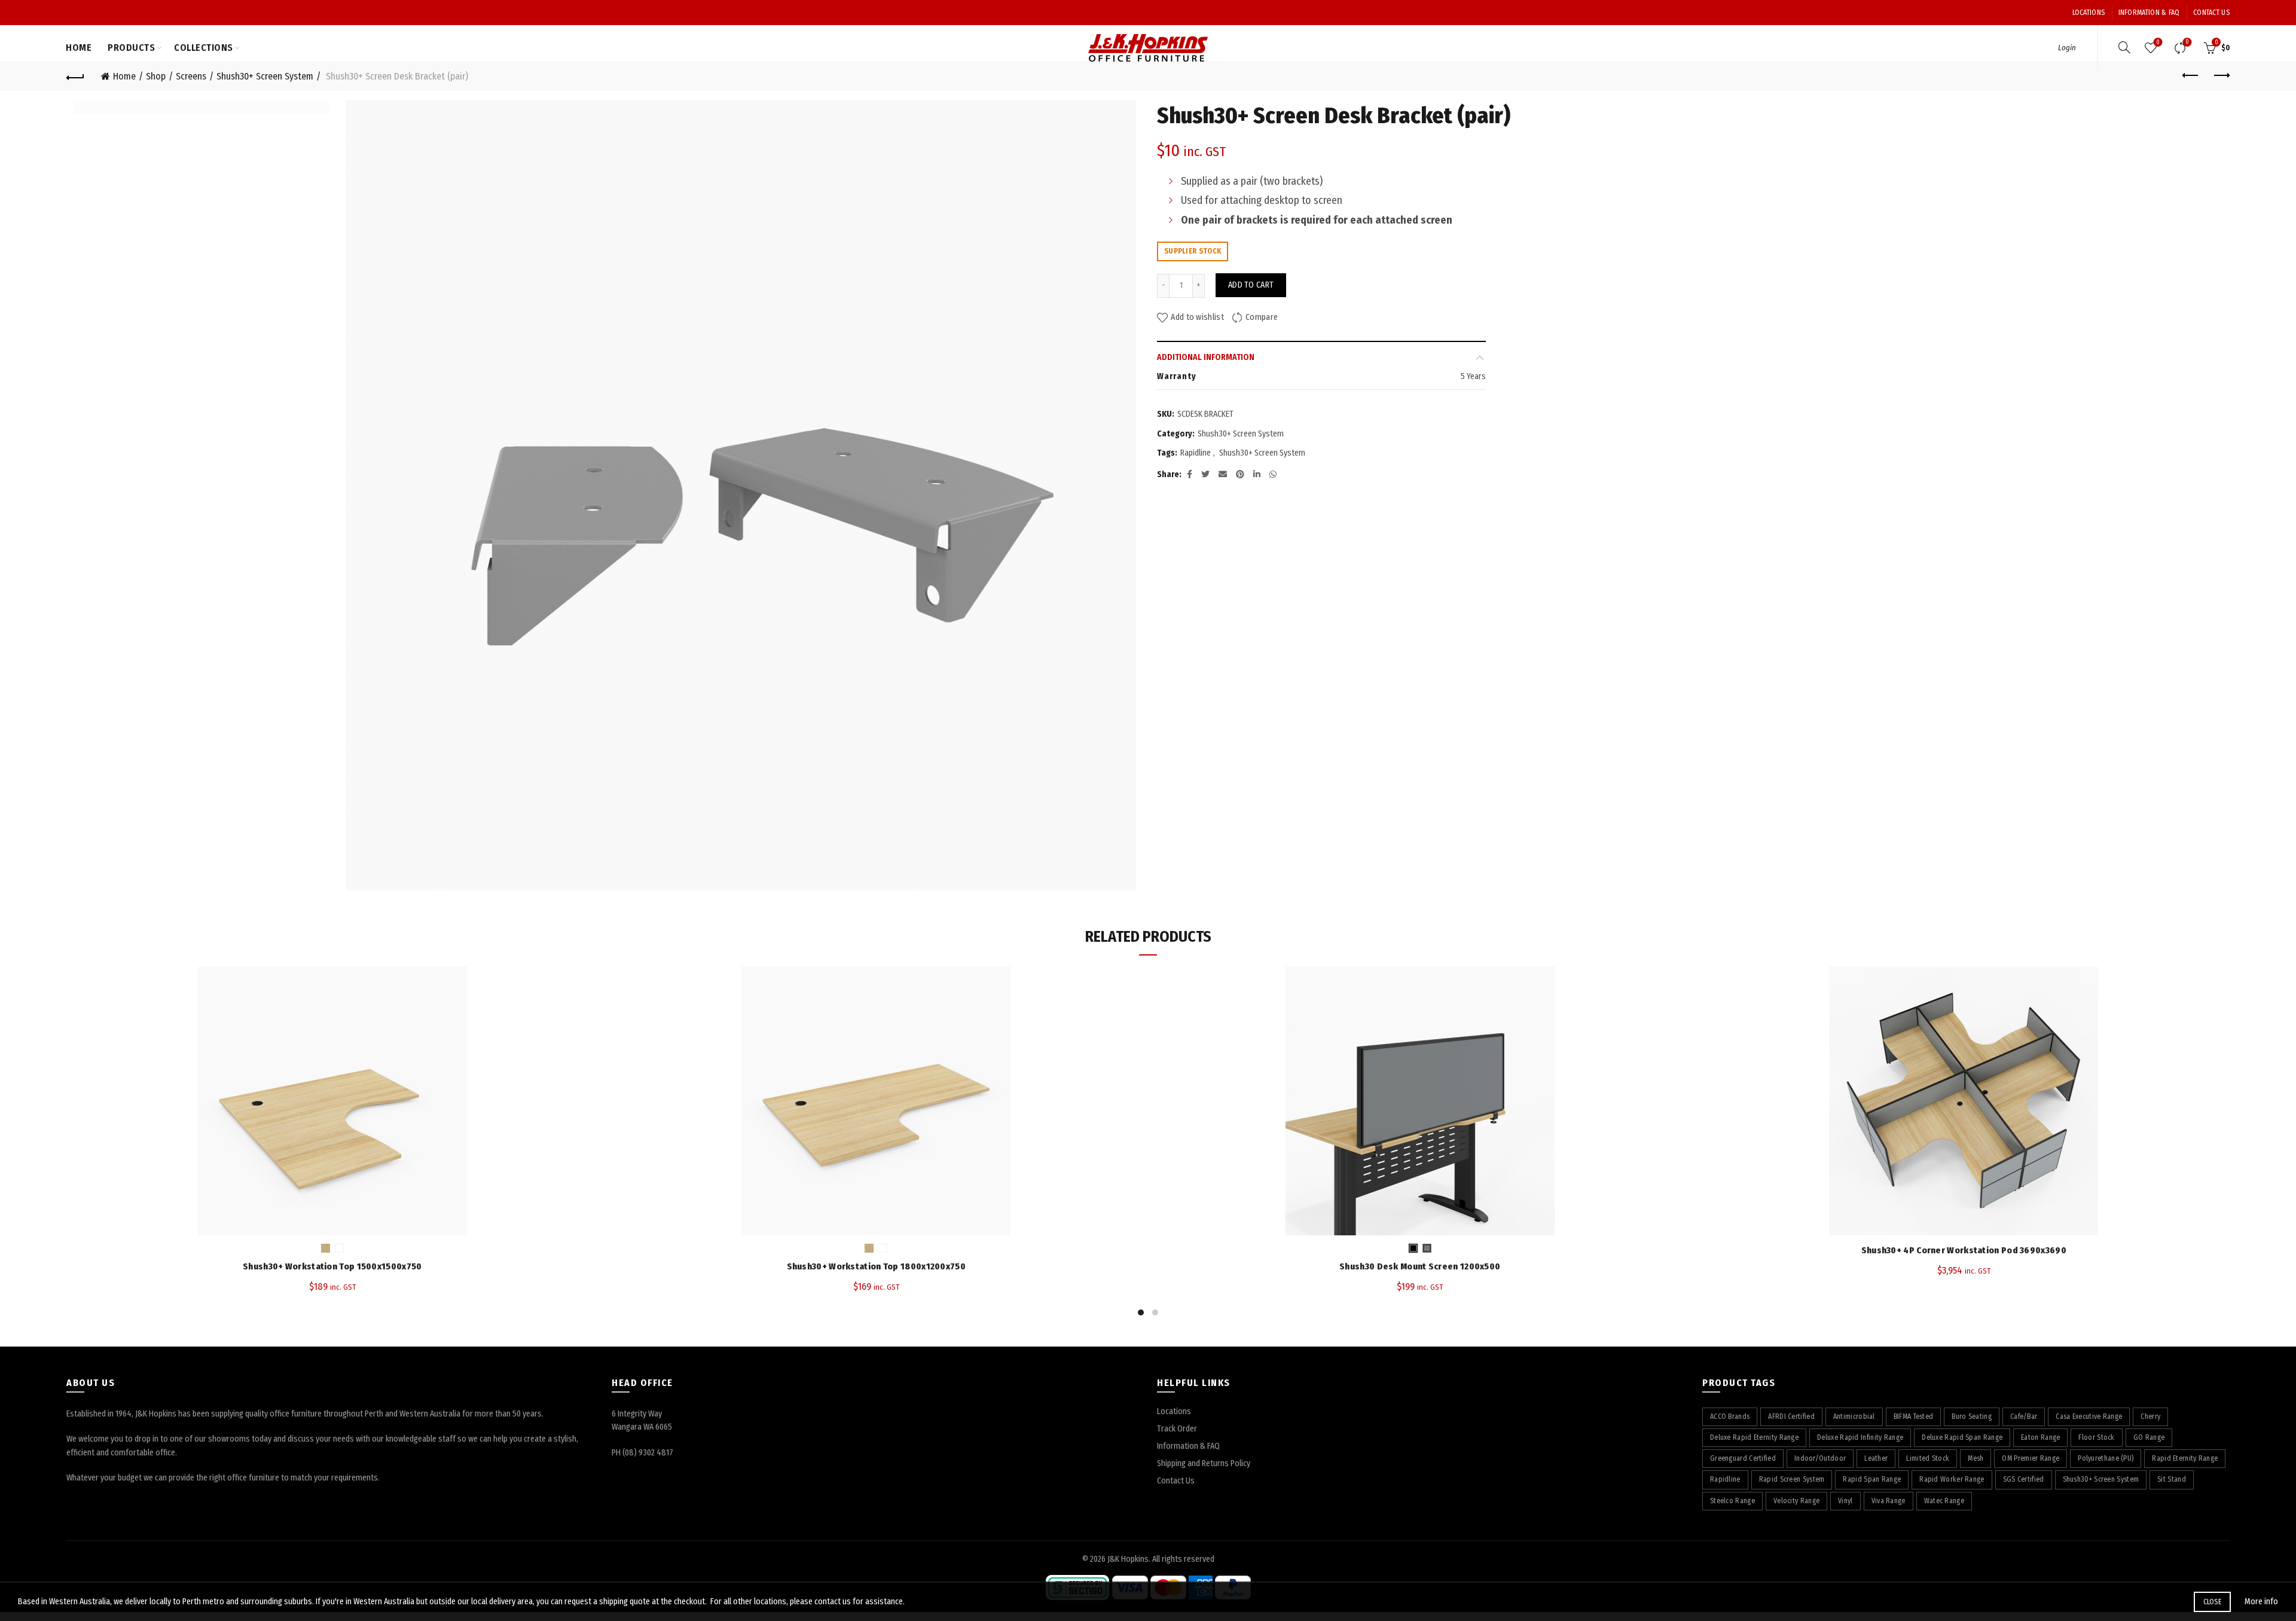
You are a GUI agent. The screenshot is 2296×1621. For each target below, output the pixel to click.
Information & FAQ (2149, 13)
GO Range (2149, 1437)
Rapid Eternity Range (2185, 1458)
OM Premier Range (2031, 1458)
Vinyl (1845, 1501)
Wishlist (2158, 42)
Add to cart (1251, 285)
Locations (2089, 13)
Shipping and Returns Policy (1204, 1463)
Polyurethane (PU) (2106, 1458)
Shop (156, 76)
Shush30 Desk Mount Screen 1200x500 (1420, 1266)
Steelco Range (1732, 1501)
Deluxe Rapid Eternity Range (1754, 1437)
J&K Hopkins (1128, 1559)
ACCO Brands (1730, 1417)
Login (2067, 48)
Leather (1876, 1458)
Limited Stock (1928, 1458)
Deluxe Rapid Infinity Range (1860, 1437)
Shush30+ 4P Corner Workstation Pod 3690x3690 (1964, 1250)
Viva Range (1889, 1501)
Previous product (2191, 76)
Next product (2221, 76)
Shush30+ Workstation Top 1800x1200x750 (876, 1266)
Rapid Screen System (1792, 1479)
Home (79, 48)
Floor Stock (2096, 1437)
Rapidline (1196, 453)
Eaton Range (2040, 1437)
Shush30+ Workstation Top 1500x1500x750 (332, 1266)
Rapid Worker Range (1952, 1479)
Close (2213, 1602)
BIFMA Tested (1914, 1417)
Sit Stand (2172, 1479)
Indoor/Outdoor (1820, 1458)
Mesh (1976, 1458)
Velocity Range (1796, 1501)
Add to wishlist (1197, 317)
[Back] (75, 76)
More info (2261, 1602)
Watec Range (1944, 1501)
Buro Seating (1972, 1417)
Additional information (1206, 357)
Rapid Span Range (1872, 1479)
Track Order (1177, 1429)
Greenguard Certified (1743, 1458)
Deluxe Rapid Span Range (1962, 1437)
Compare (2187, 42)
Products (131, 48)
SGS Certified (2024, 1479)
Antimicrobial (1854, 1417)
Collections (204, 48)
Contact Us (2211, 13)
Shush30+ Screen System (265, 76)
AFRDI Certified (1791, 1417)
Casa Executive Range (2089, 1417)
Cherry (2150, 1417)
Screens (191, 76)
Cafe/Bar (2024, 1417)
